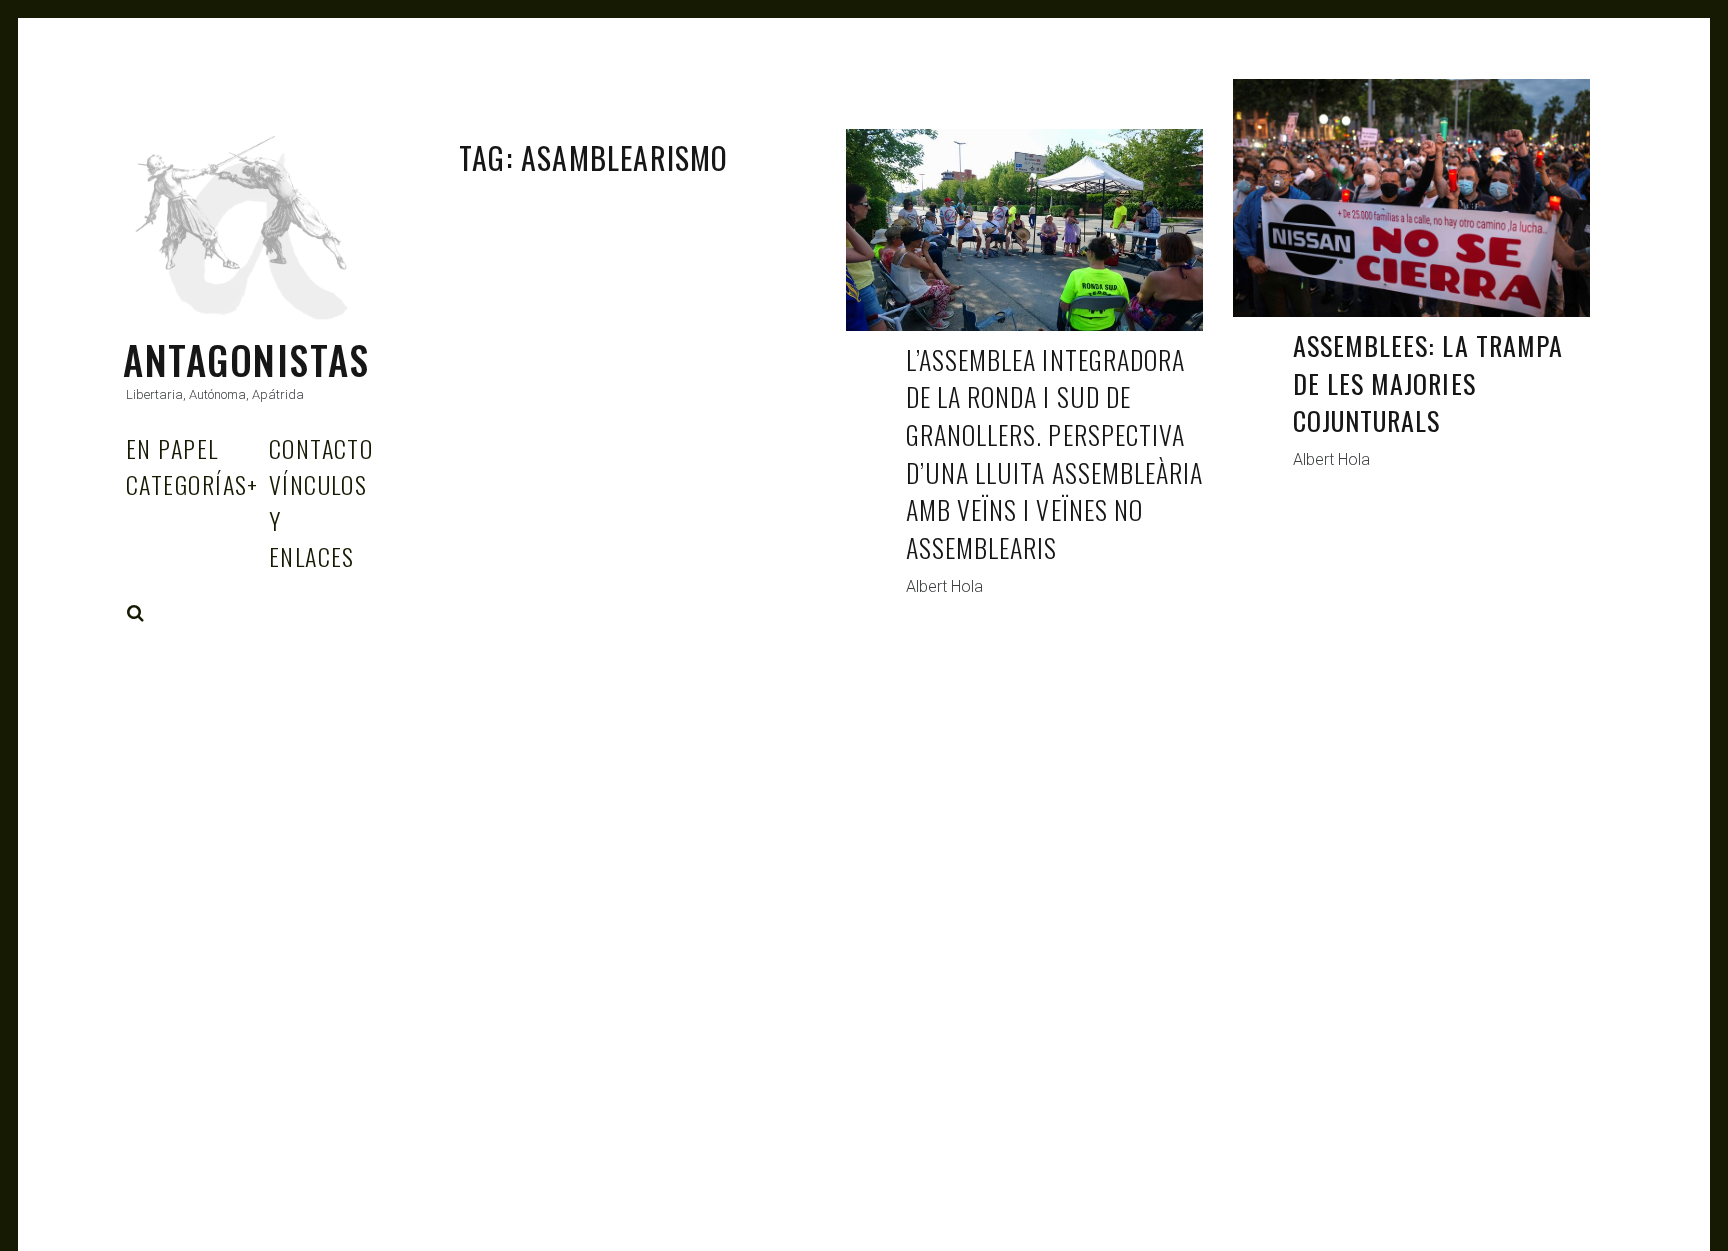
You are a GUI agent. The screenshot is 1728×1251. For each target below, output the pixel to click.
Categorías (192, 484)
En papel (172, 448)
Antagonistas (246, 359)
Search (136, 613)
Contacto (321, 448)
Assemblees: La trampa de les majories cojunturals (1428, 383)
